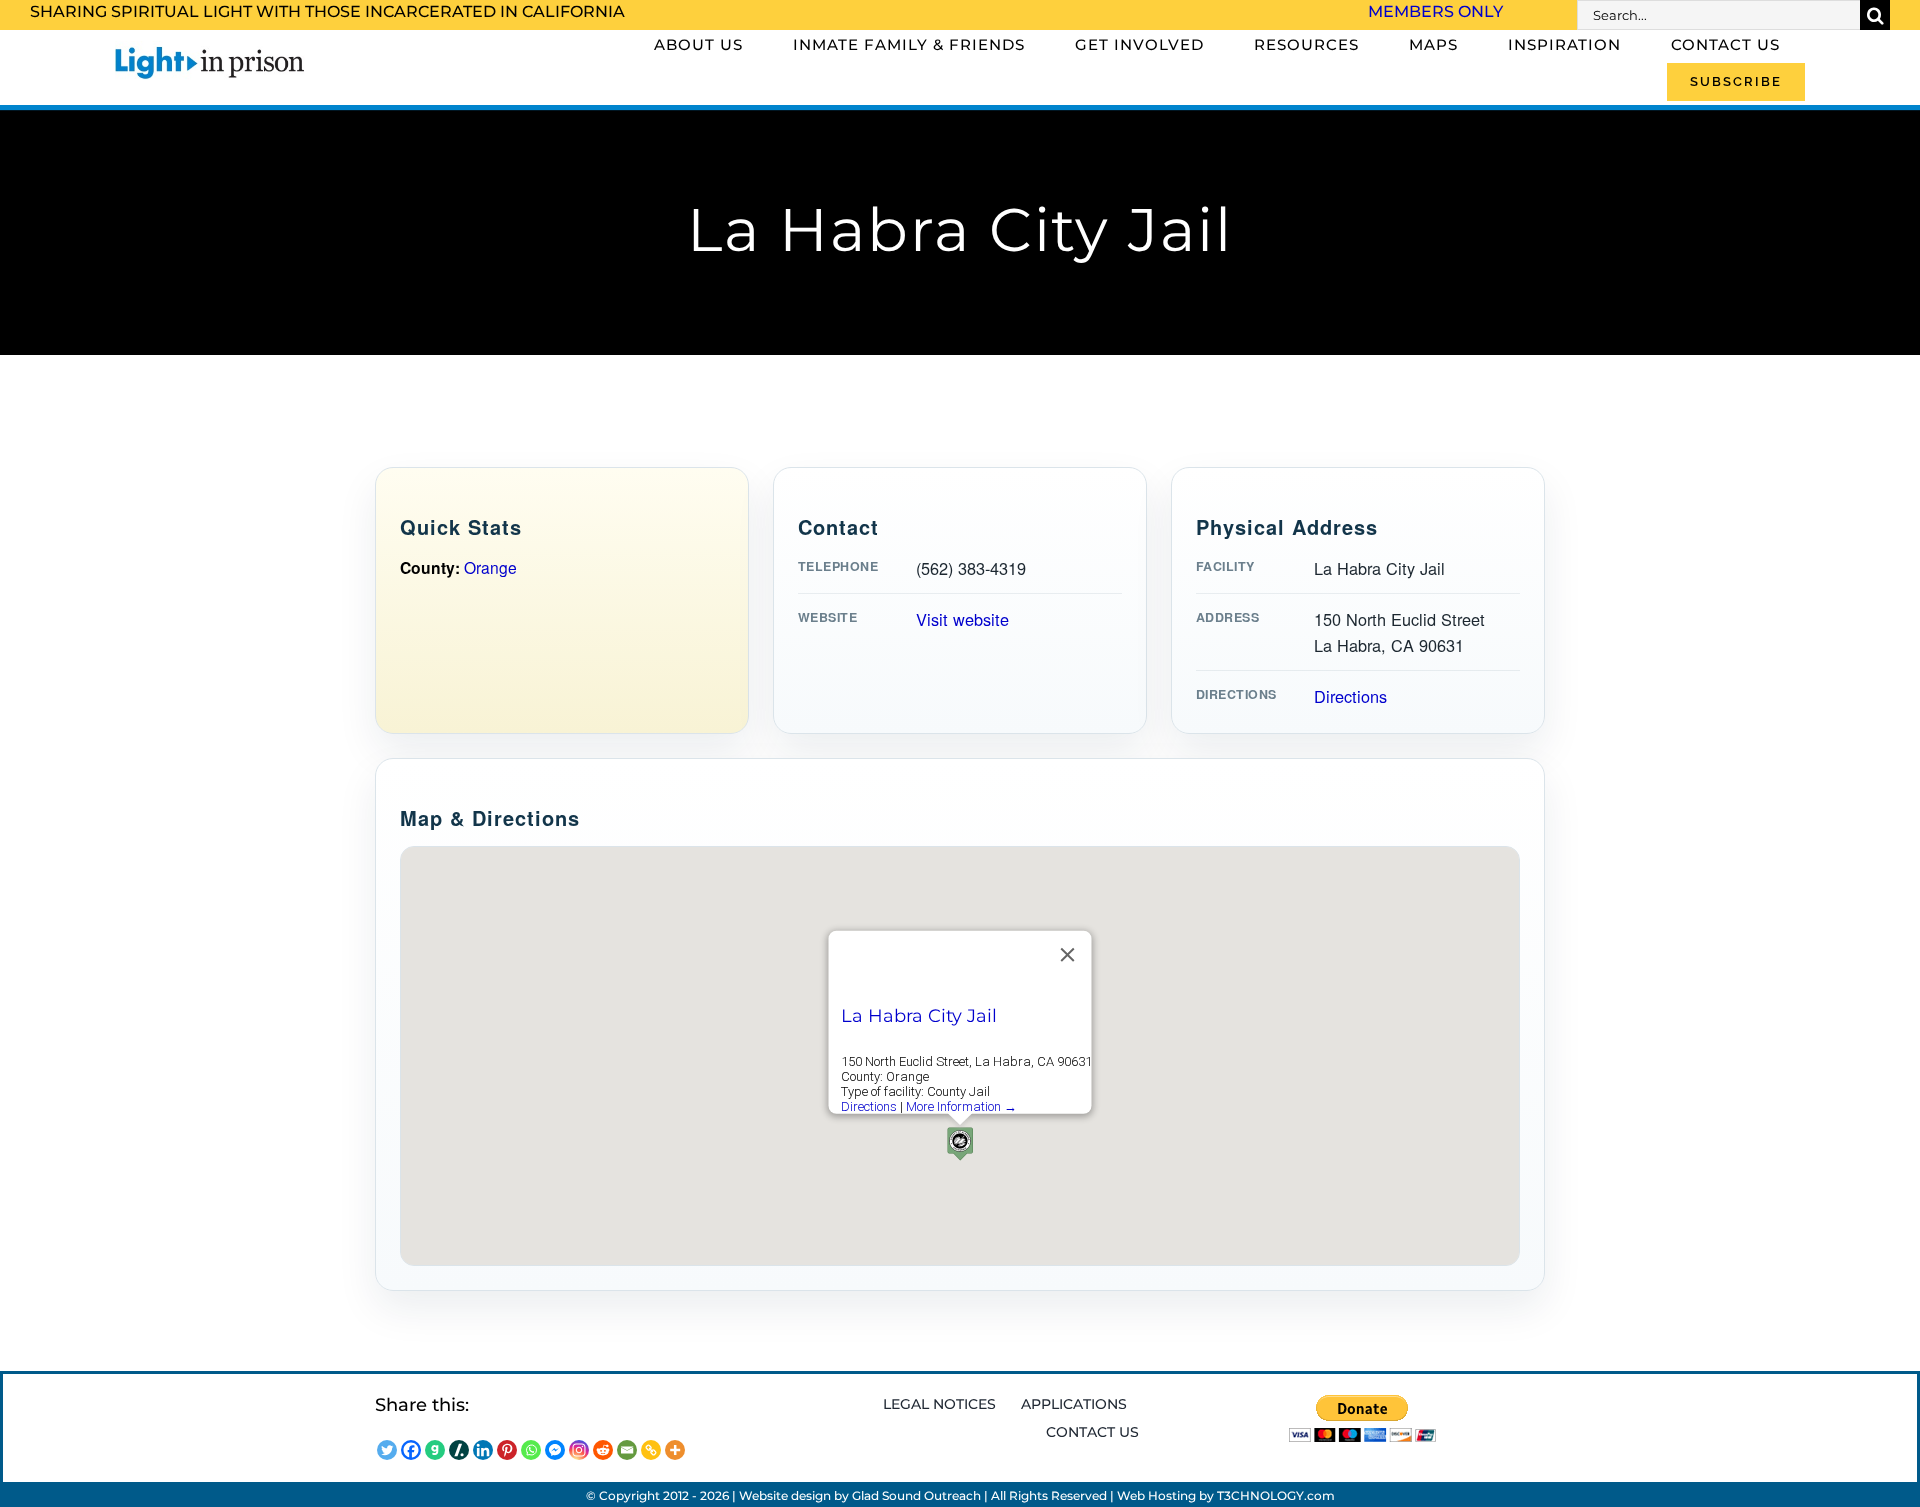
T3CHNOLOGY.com (1276, 1495)
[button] (960, 1143)
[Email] (627, 1450)
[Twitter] (387, 1450)
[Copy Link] (651, 1450)
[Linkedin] (483, 1450)
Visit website (962, 619)
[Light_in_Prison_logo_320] (210, 50)
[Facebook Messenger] (555, 1450)
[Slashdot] (459, 1450)
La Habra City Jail (919, 1016)
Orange (490, 567)
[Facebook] (411, 1450)
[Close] (1068, 955)
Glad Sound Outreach (916, 1495)
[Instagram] (579, 1450)
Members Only (1435, 11)
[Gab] (435, 1450)
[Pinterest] (507, 1450)
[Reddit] (603, 1450)
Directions (1350, 696)
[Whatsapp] (531, 1450)
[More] (675, 1450)
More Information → (961, 1106)
